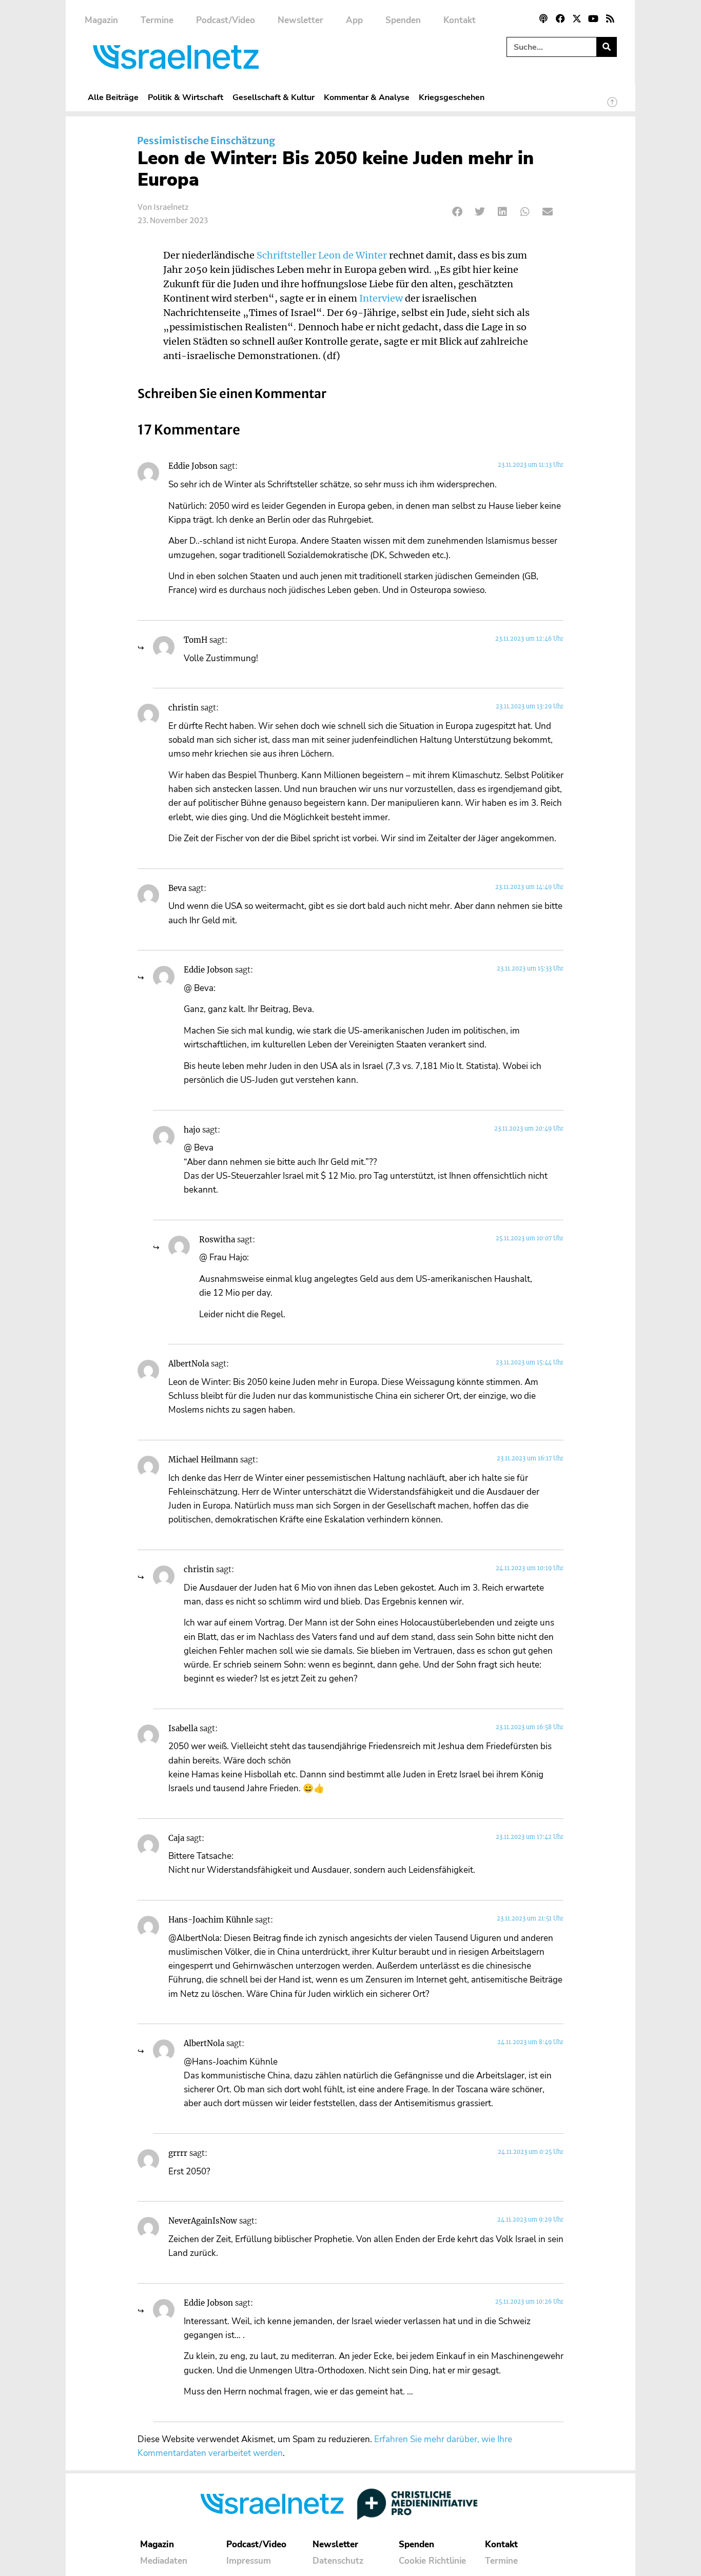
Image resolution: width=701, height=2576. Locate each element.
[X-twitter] (577, 18)
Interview (381, 299)
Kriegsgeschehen (452, 97)
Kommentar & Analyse (367, 97)
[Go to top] (612, 107)
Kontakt (460, 20)
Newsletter (300, 20)
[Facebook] (560, 18)
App (354, 20)
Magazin (101, 20)
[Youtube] (593, 18)
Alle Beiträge (113, 97)
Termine (157, 20)
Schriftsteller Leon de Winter (322, 255)
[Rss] (610, 18)
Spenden (403, 20)
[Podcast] (543, 18)
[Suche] (606, 47)
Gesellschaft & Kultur (274, 97)
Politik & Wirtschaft (186, 97)
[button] (457, 212)
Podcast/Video (226, 20)
